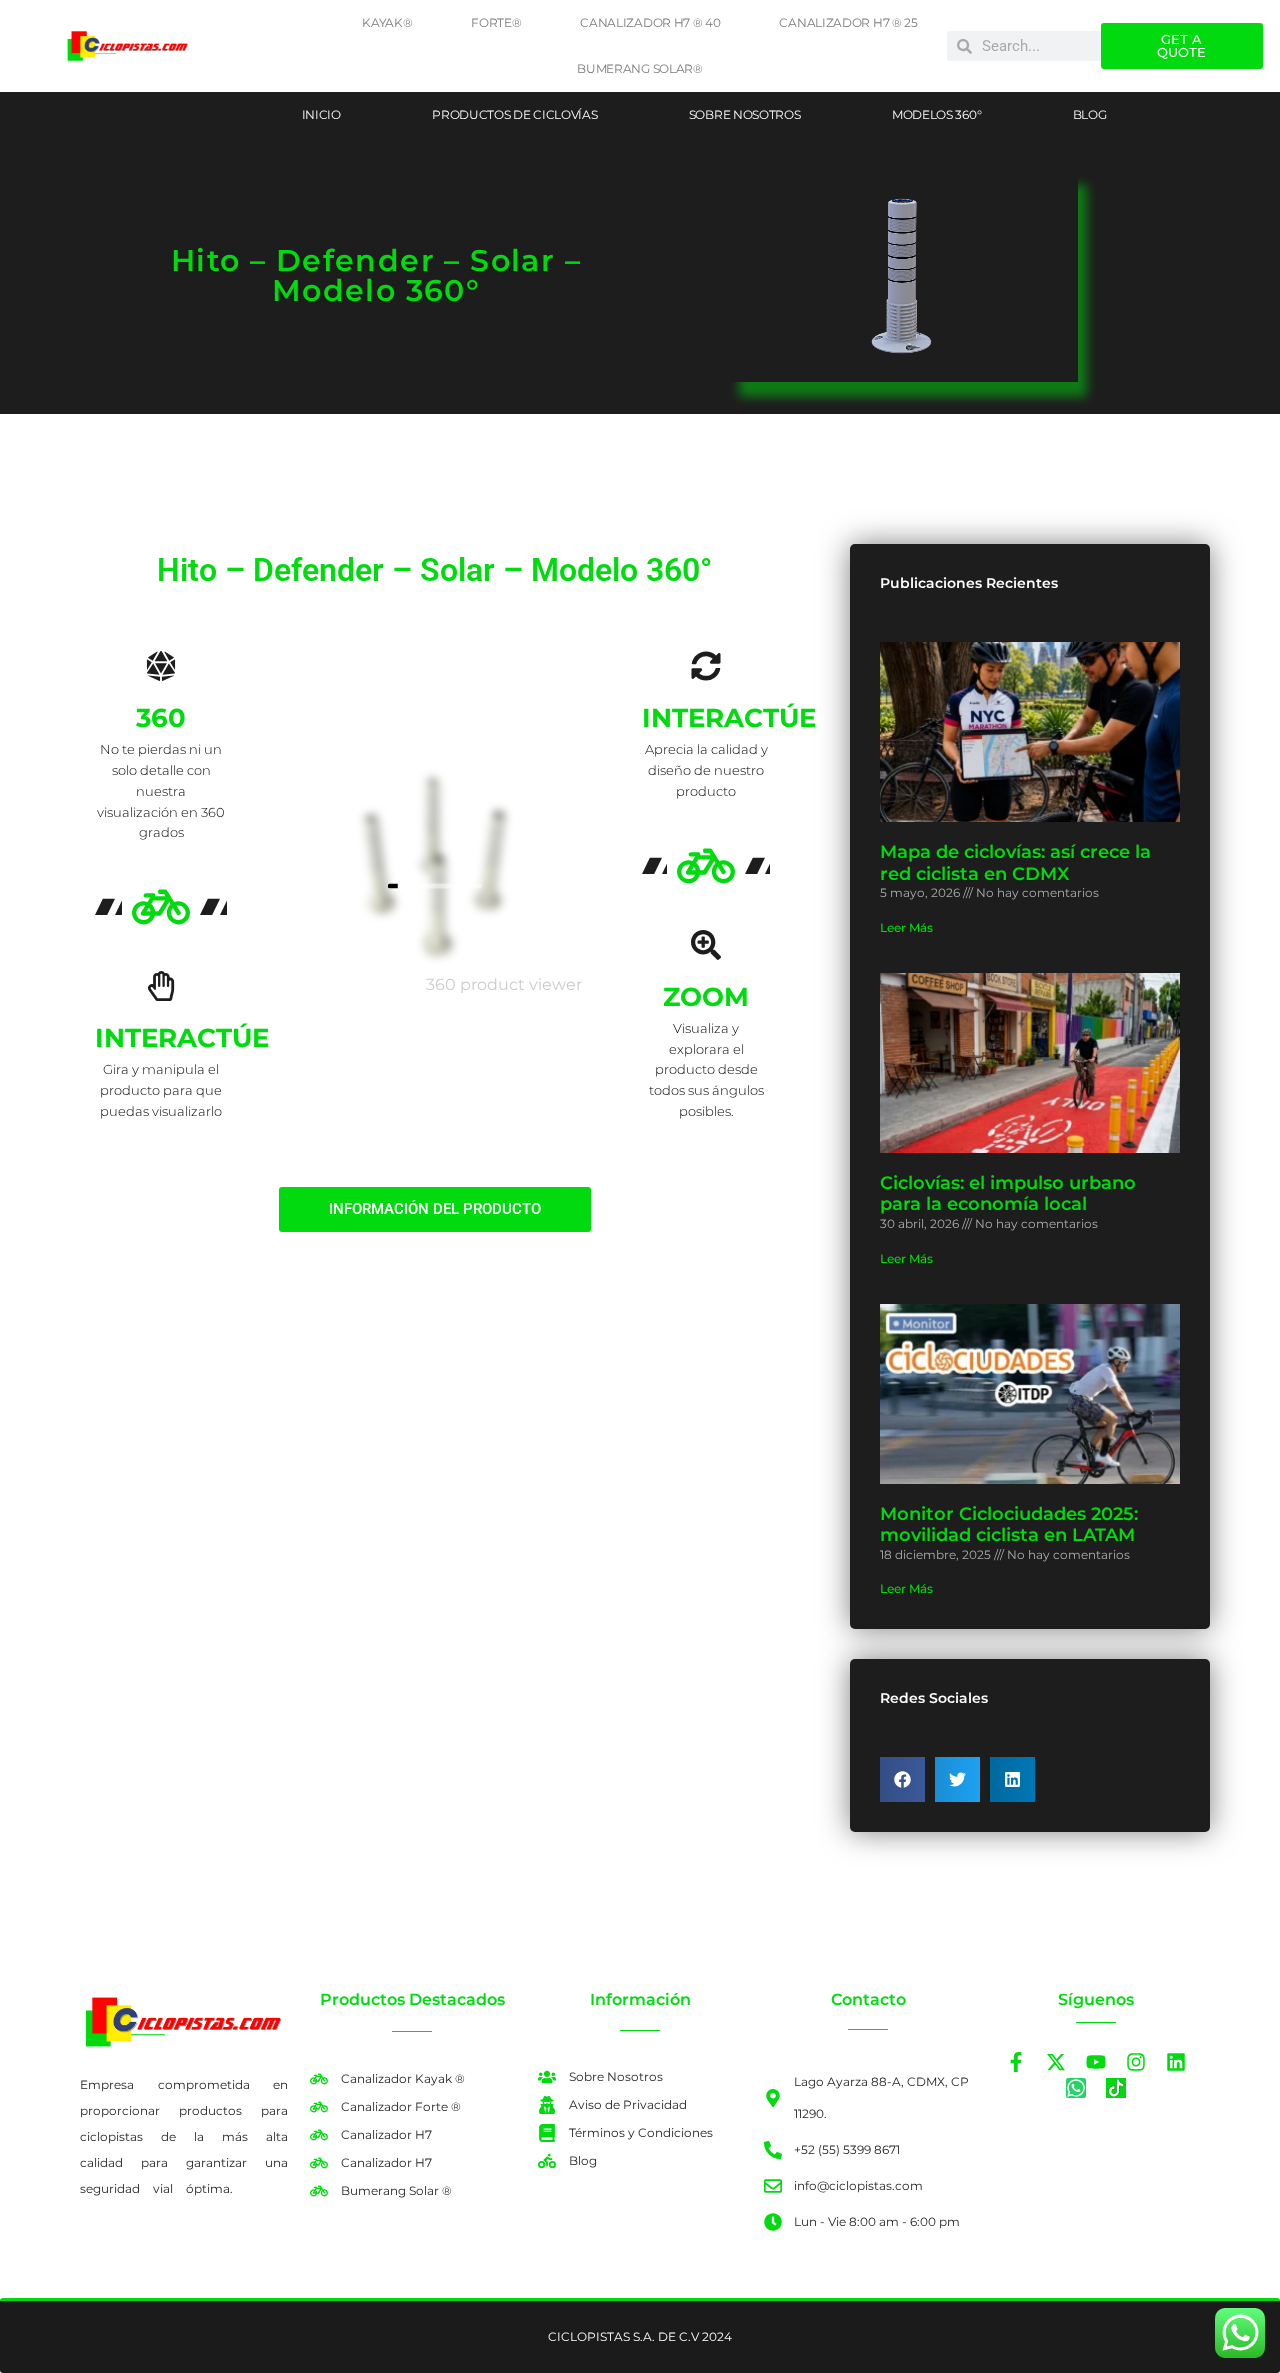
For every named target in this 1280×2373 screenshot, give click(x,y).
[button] (902, 1779)
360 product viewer (504, 984)
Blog (1090, 114)
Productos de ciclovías (514, 114)
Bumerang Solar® (640, 68)
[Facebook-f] (1016, 2062)
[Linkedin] (1176, 2062)
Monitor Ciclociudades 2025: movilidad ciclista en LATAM (1009, 1525)
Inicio (321, 114)
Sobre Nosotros (745, 114)
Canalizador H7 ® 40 (650, 22)
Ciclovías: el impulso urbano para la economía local (1008, 1194)
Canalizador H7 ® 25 (848, 22)
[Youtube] (1096, 2062)
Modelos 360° (936, 114)
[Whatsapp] (1076, 2088)
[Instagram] (1136, 2062)
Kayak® (387, 22)
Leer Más (906, 927)
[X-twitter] (1056, 2062)
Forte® (496, 22)
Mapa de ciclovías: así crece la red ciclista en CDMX (1015, 863)
